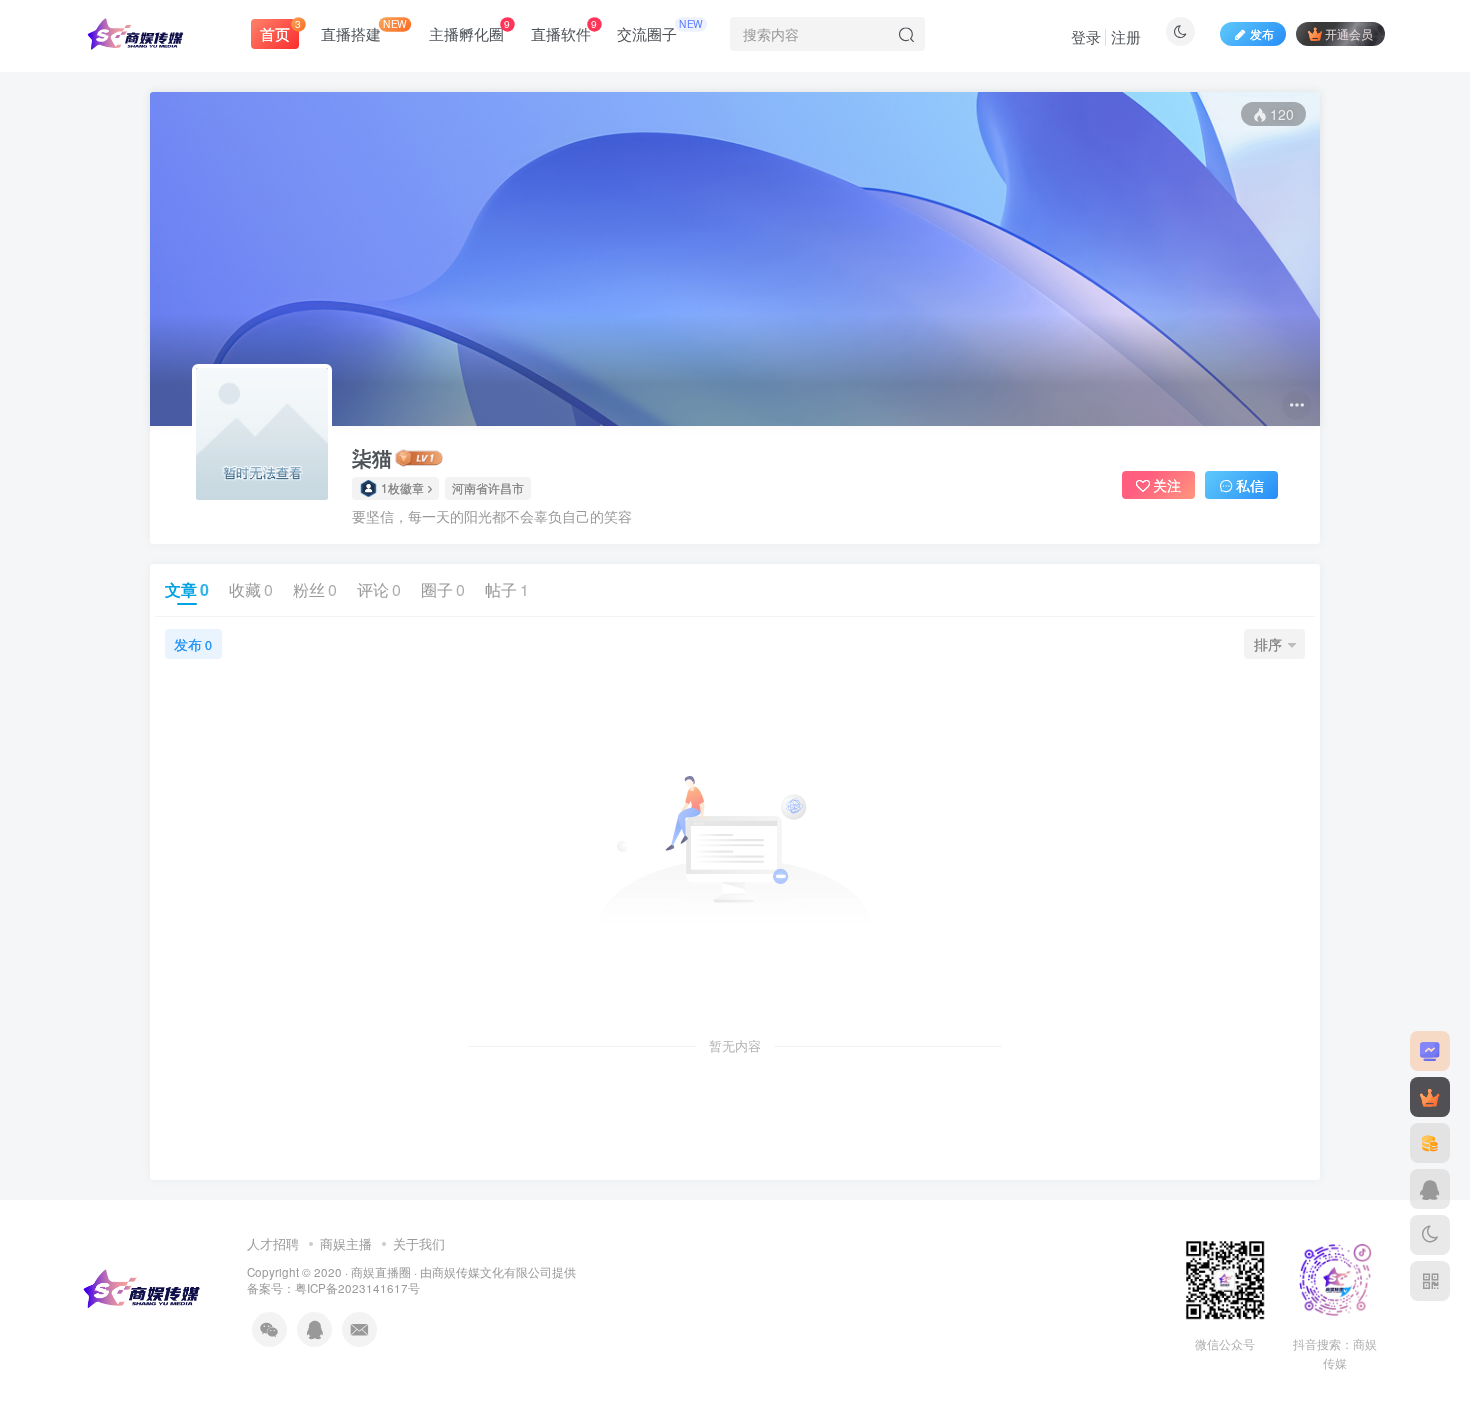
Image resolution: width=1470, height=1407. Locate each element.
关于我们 (419, 1243)
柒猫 (372, 458)
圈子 (443, 589)
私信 (1250, 485)
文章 (187, 589)
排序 (1268, 644)
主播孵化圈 (469, 30)
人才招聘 (273, 1243)
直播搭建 (364, 30)
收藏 (251, 589)
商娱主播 (346, 1243)
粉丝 (315, 589)
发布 (193, 644)
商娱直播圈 (381, 1272)
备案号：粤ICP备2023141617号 (333, 1288)
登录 (1086, 36)
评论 (379, 589)
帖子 (507, 589)
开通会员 (1349, 33)
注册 (1126, 36)
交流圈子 (660, 30)
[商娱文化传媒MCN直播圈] (143, 1286)
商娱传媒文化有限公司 (492, 1272)
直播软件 (564, 30)
